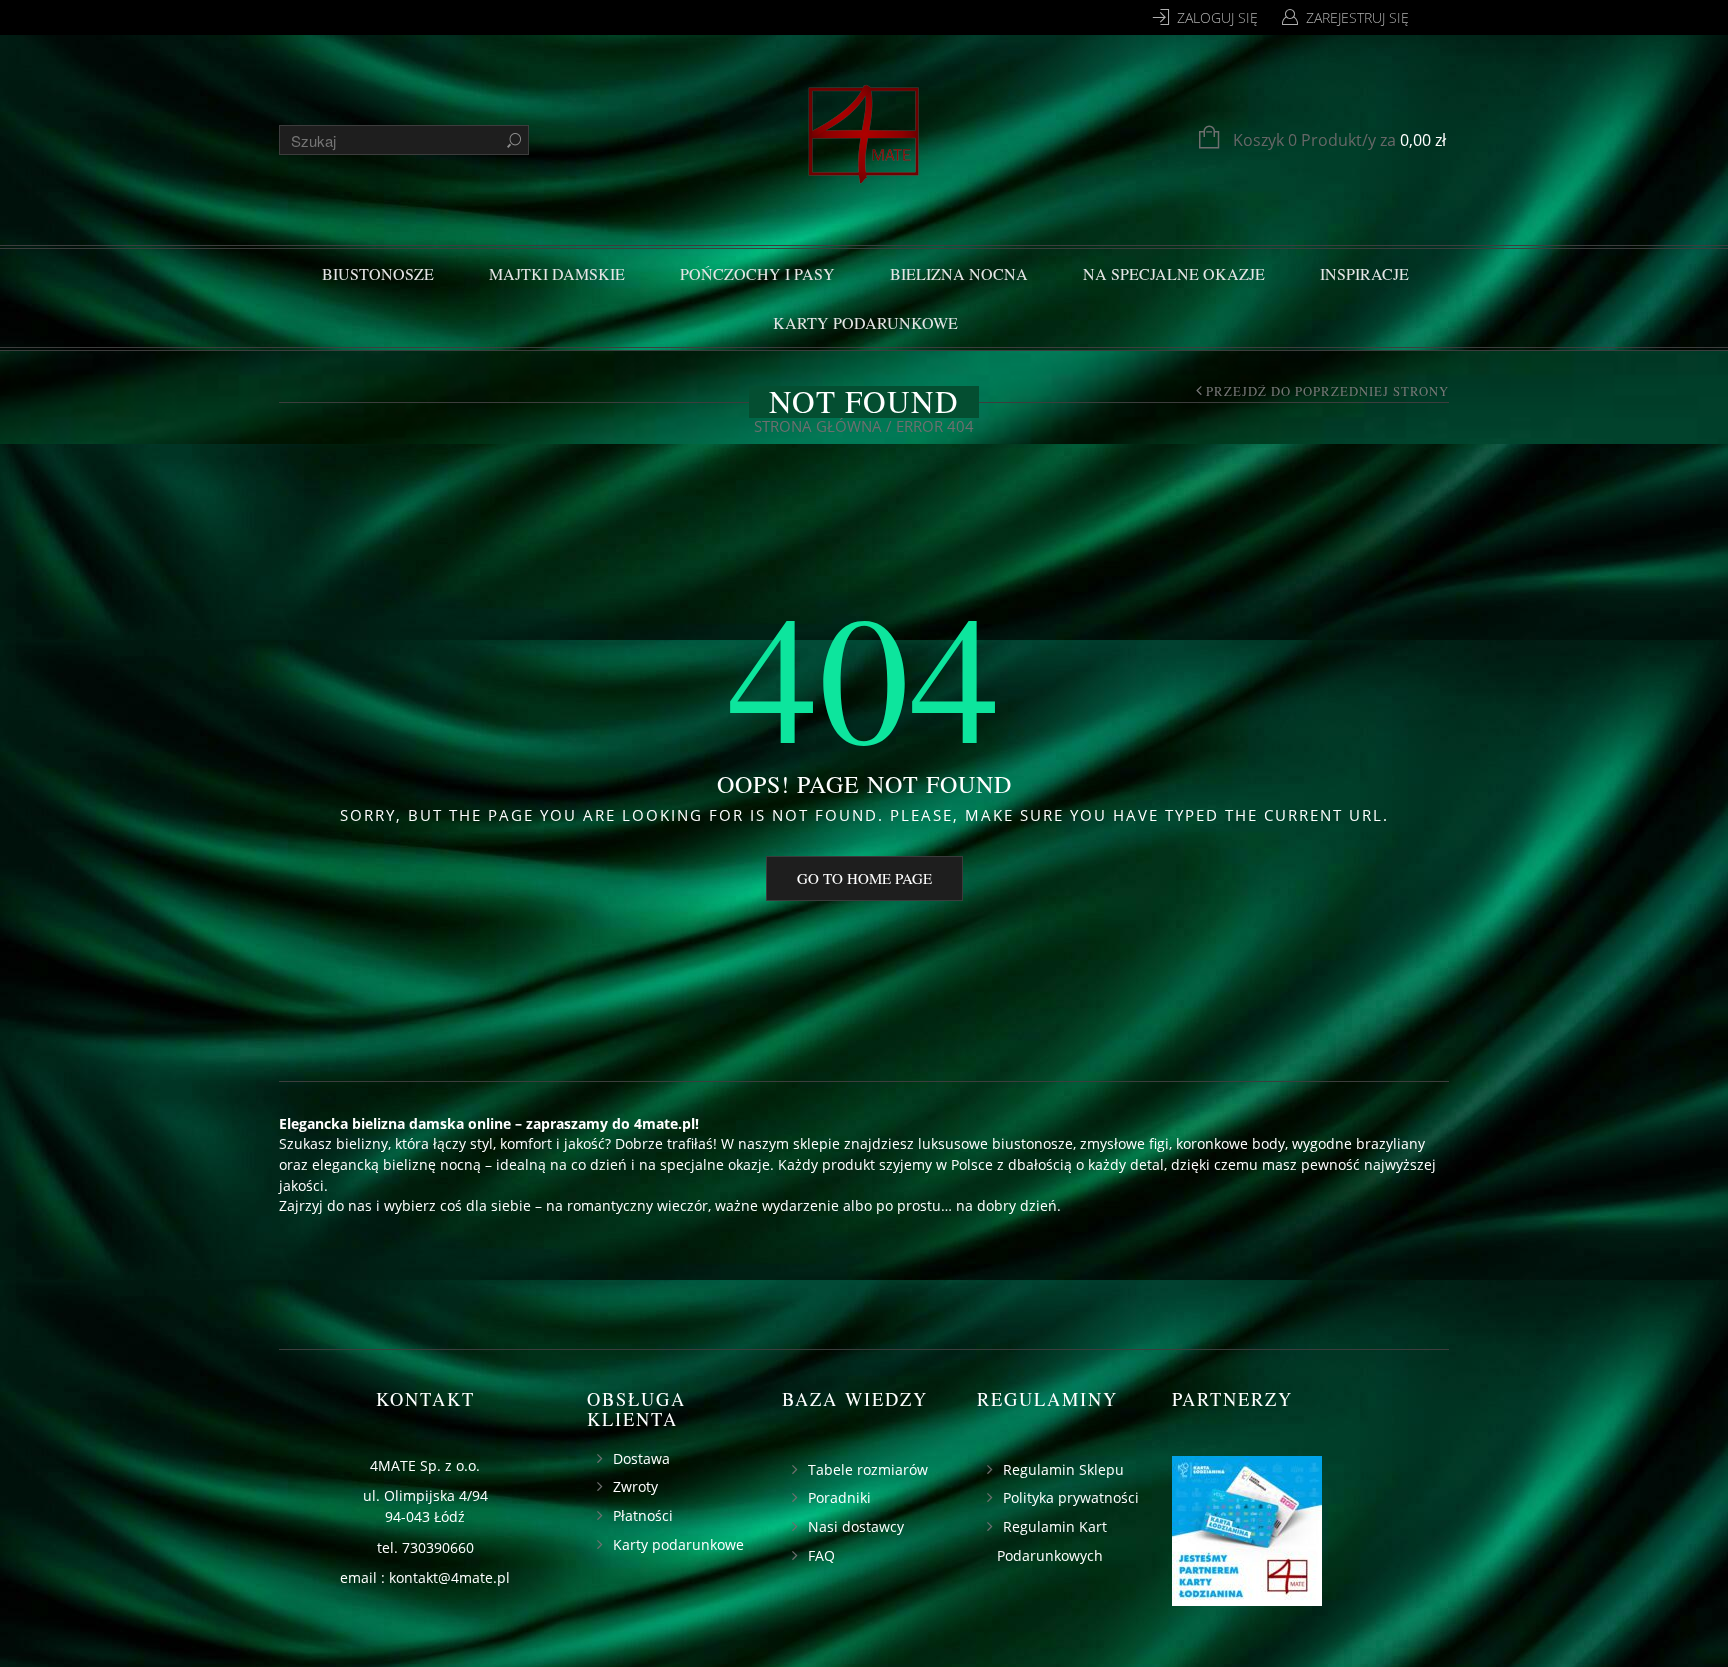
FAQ (821, 1555)
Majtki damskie (557, 273)
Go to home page (864, 878)
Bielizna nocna (959, 273)
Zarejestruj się (1357, 17)
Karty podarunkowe (865, 322)
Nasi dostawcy (856, 1526)
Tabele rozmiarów (868, 1469)
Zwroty (635, 1486)
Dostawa (641, 1458)
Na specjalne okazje (1174, 273)
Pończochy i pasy (757, 273)
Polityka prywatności (1071, 1497)
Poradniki (839, 1497)
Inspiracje (1364, 273)
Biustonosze (378, 273)
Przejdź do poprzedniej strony (1327, 392)
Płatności (643, 1515)
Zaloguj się (1217, 17)
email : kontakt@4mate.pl (425, 1577)
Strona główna (818, 426)
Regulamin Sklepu (1063, 1469)
